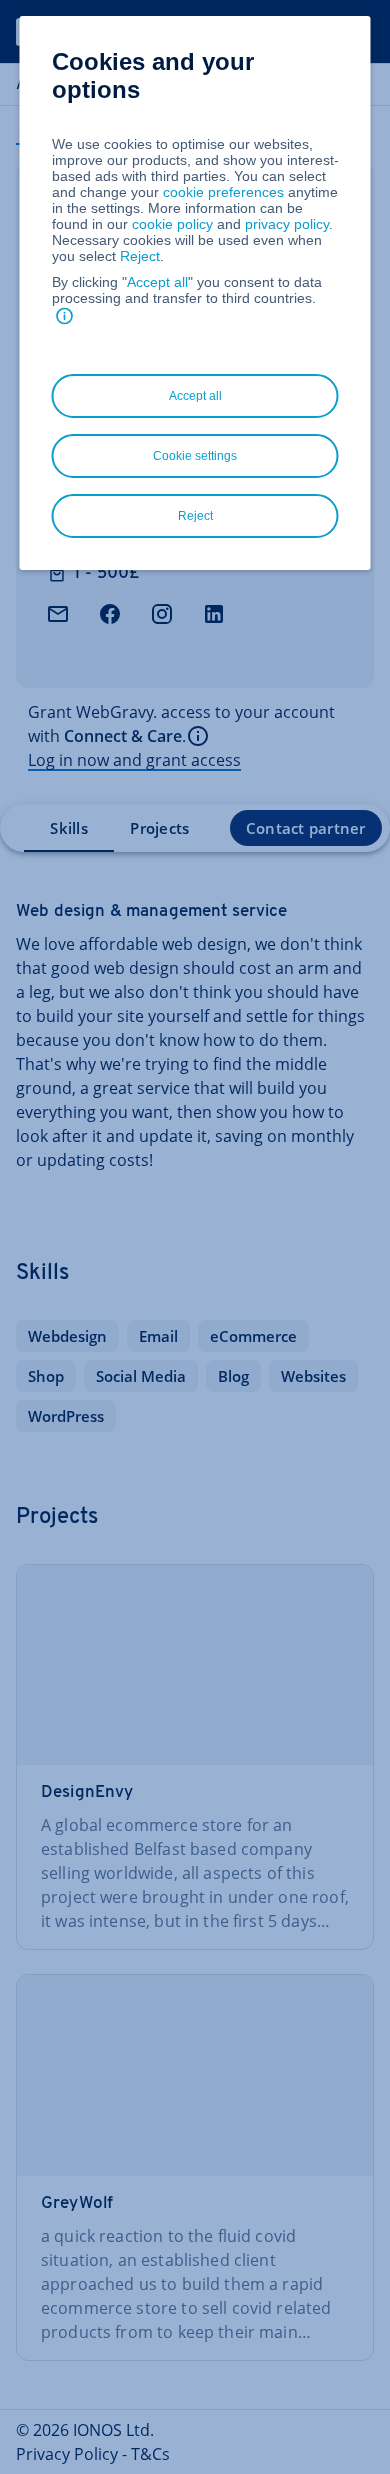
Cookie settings (195, 456)
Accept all (157, 282)
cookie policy (172, 224)
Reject (140, 256)
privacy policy (287, 224)
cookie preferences (223, 192)
